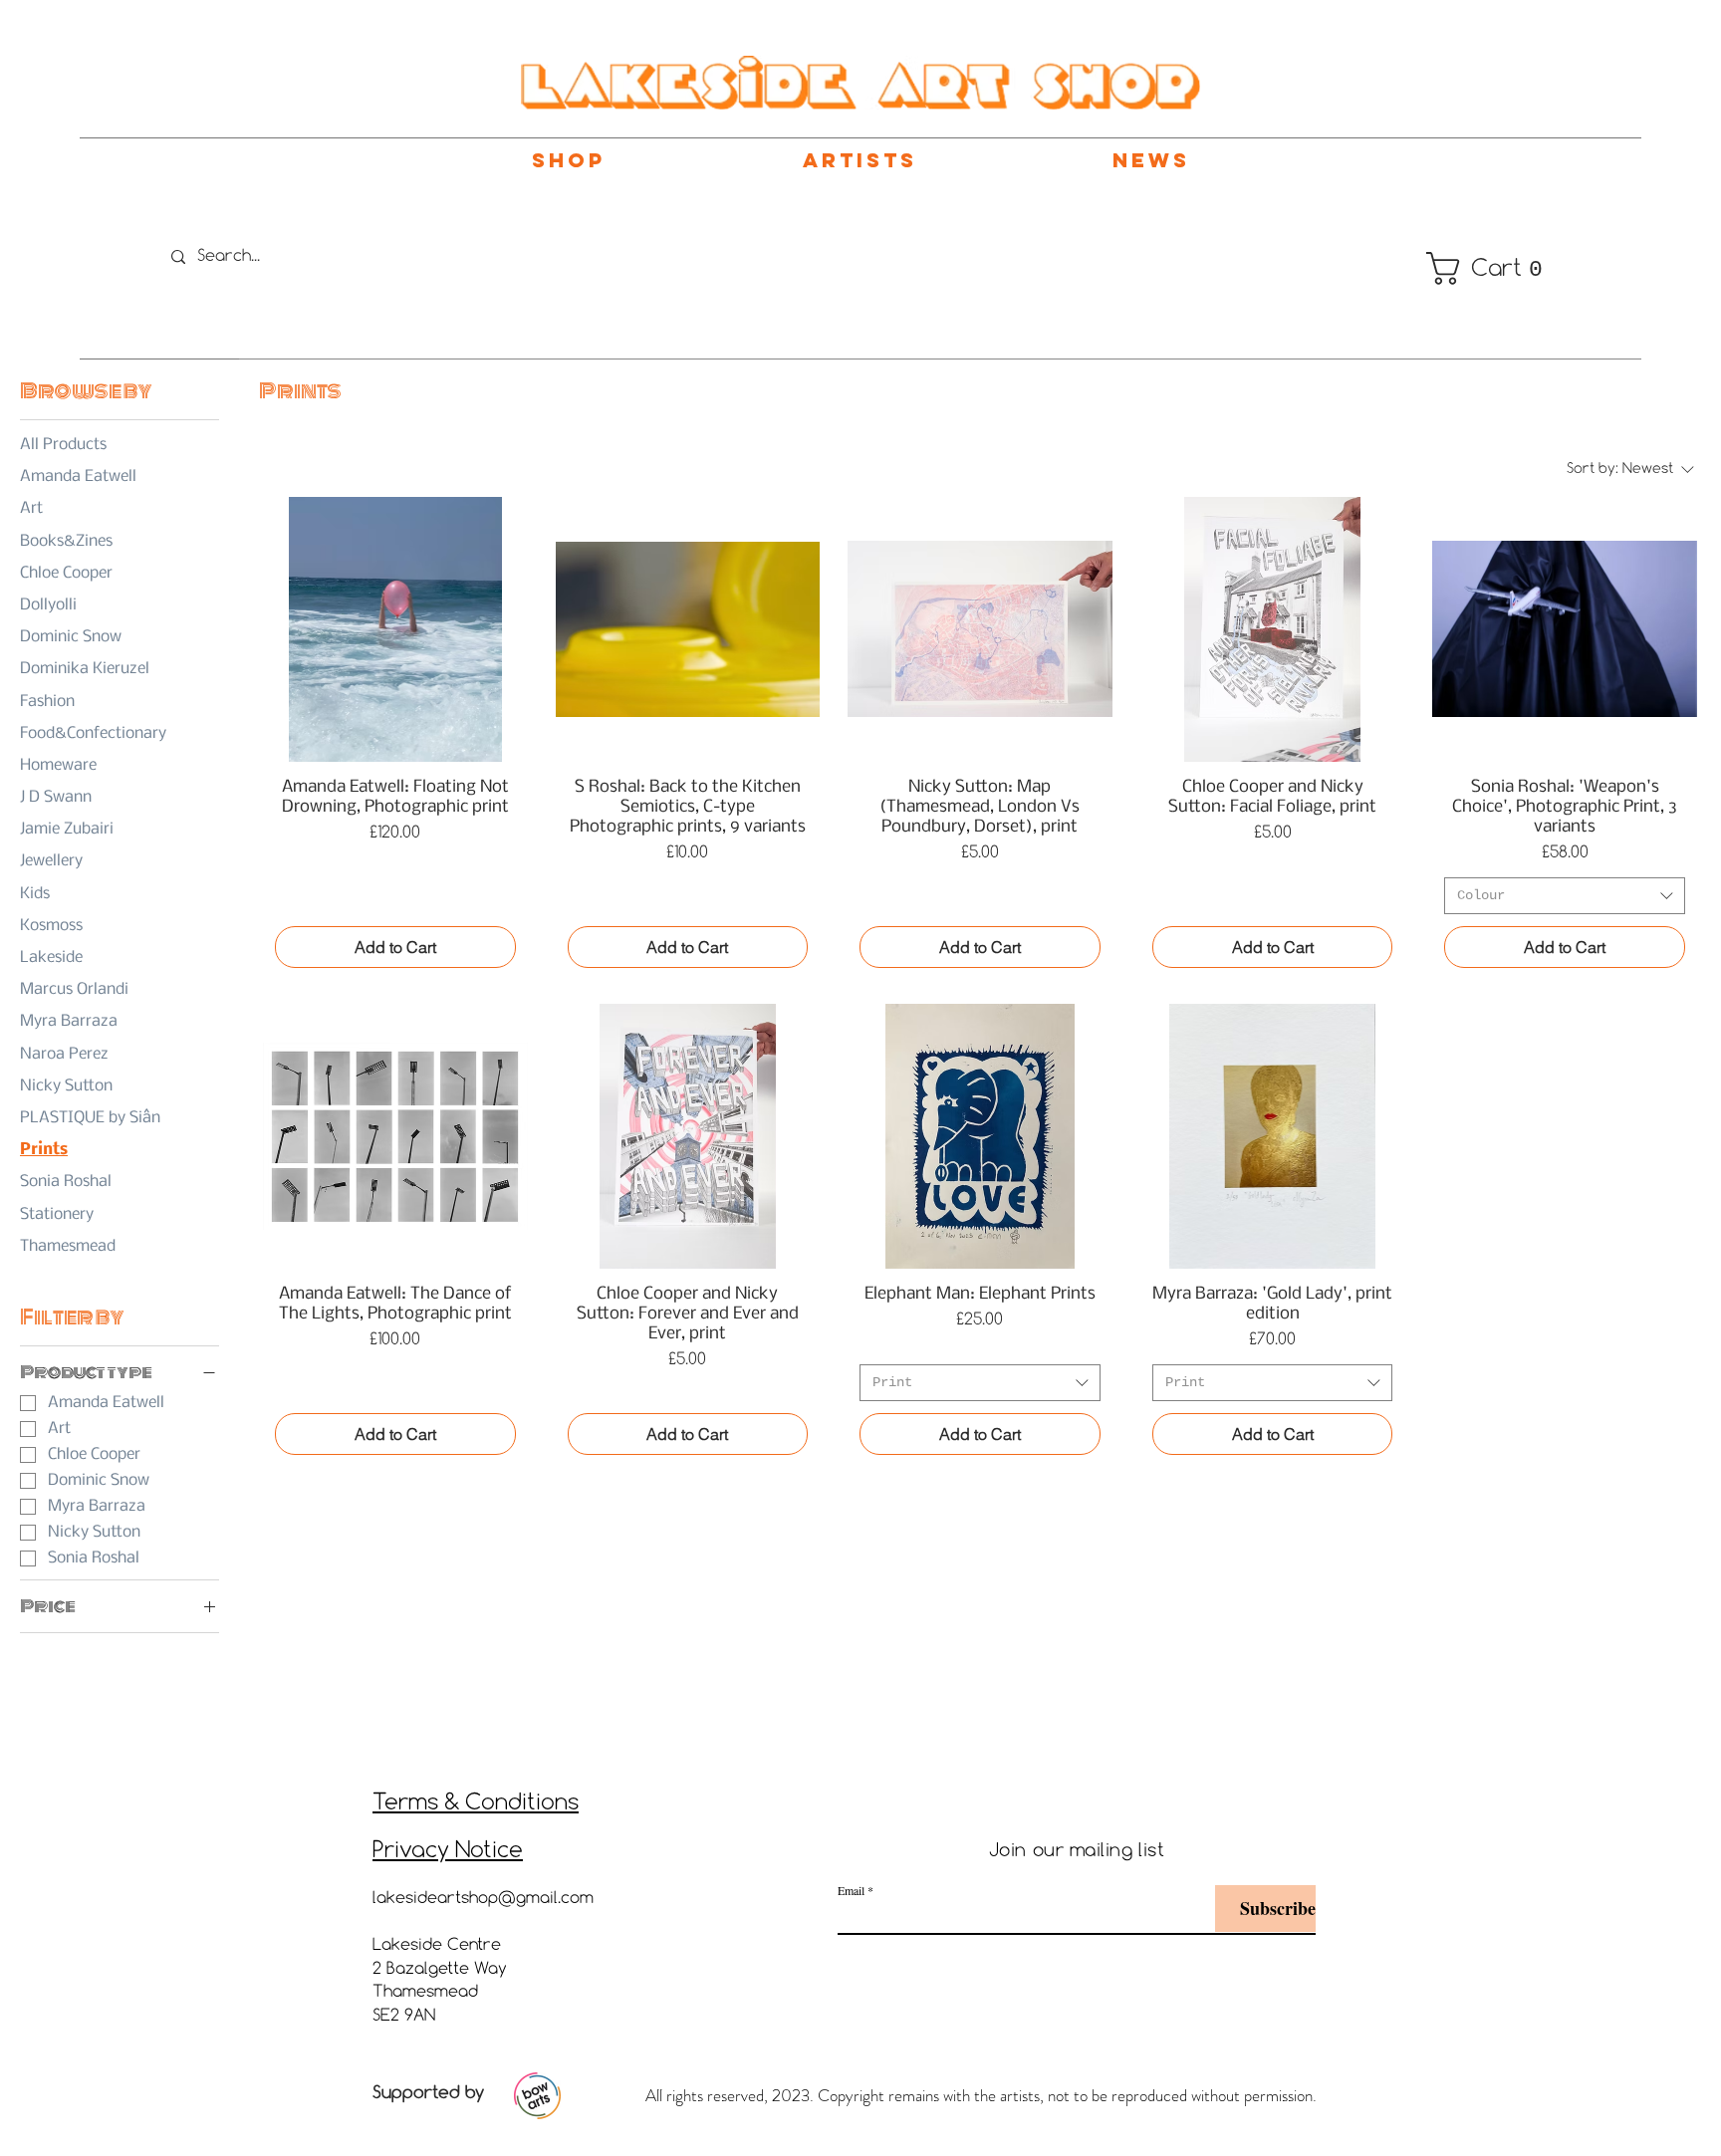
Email (851, 1890)
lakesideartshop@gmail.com (483, 1899)
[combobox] (1565, 896)
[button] (1467, 268)
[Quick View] (395, 629)
